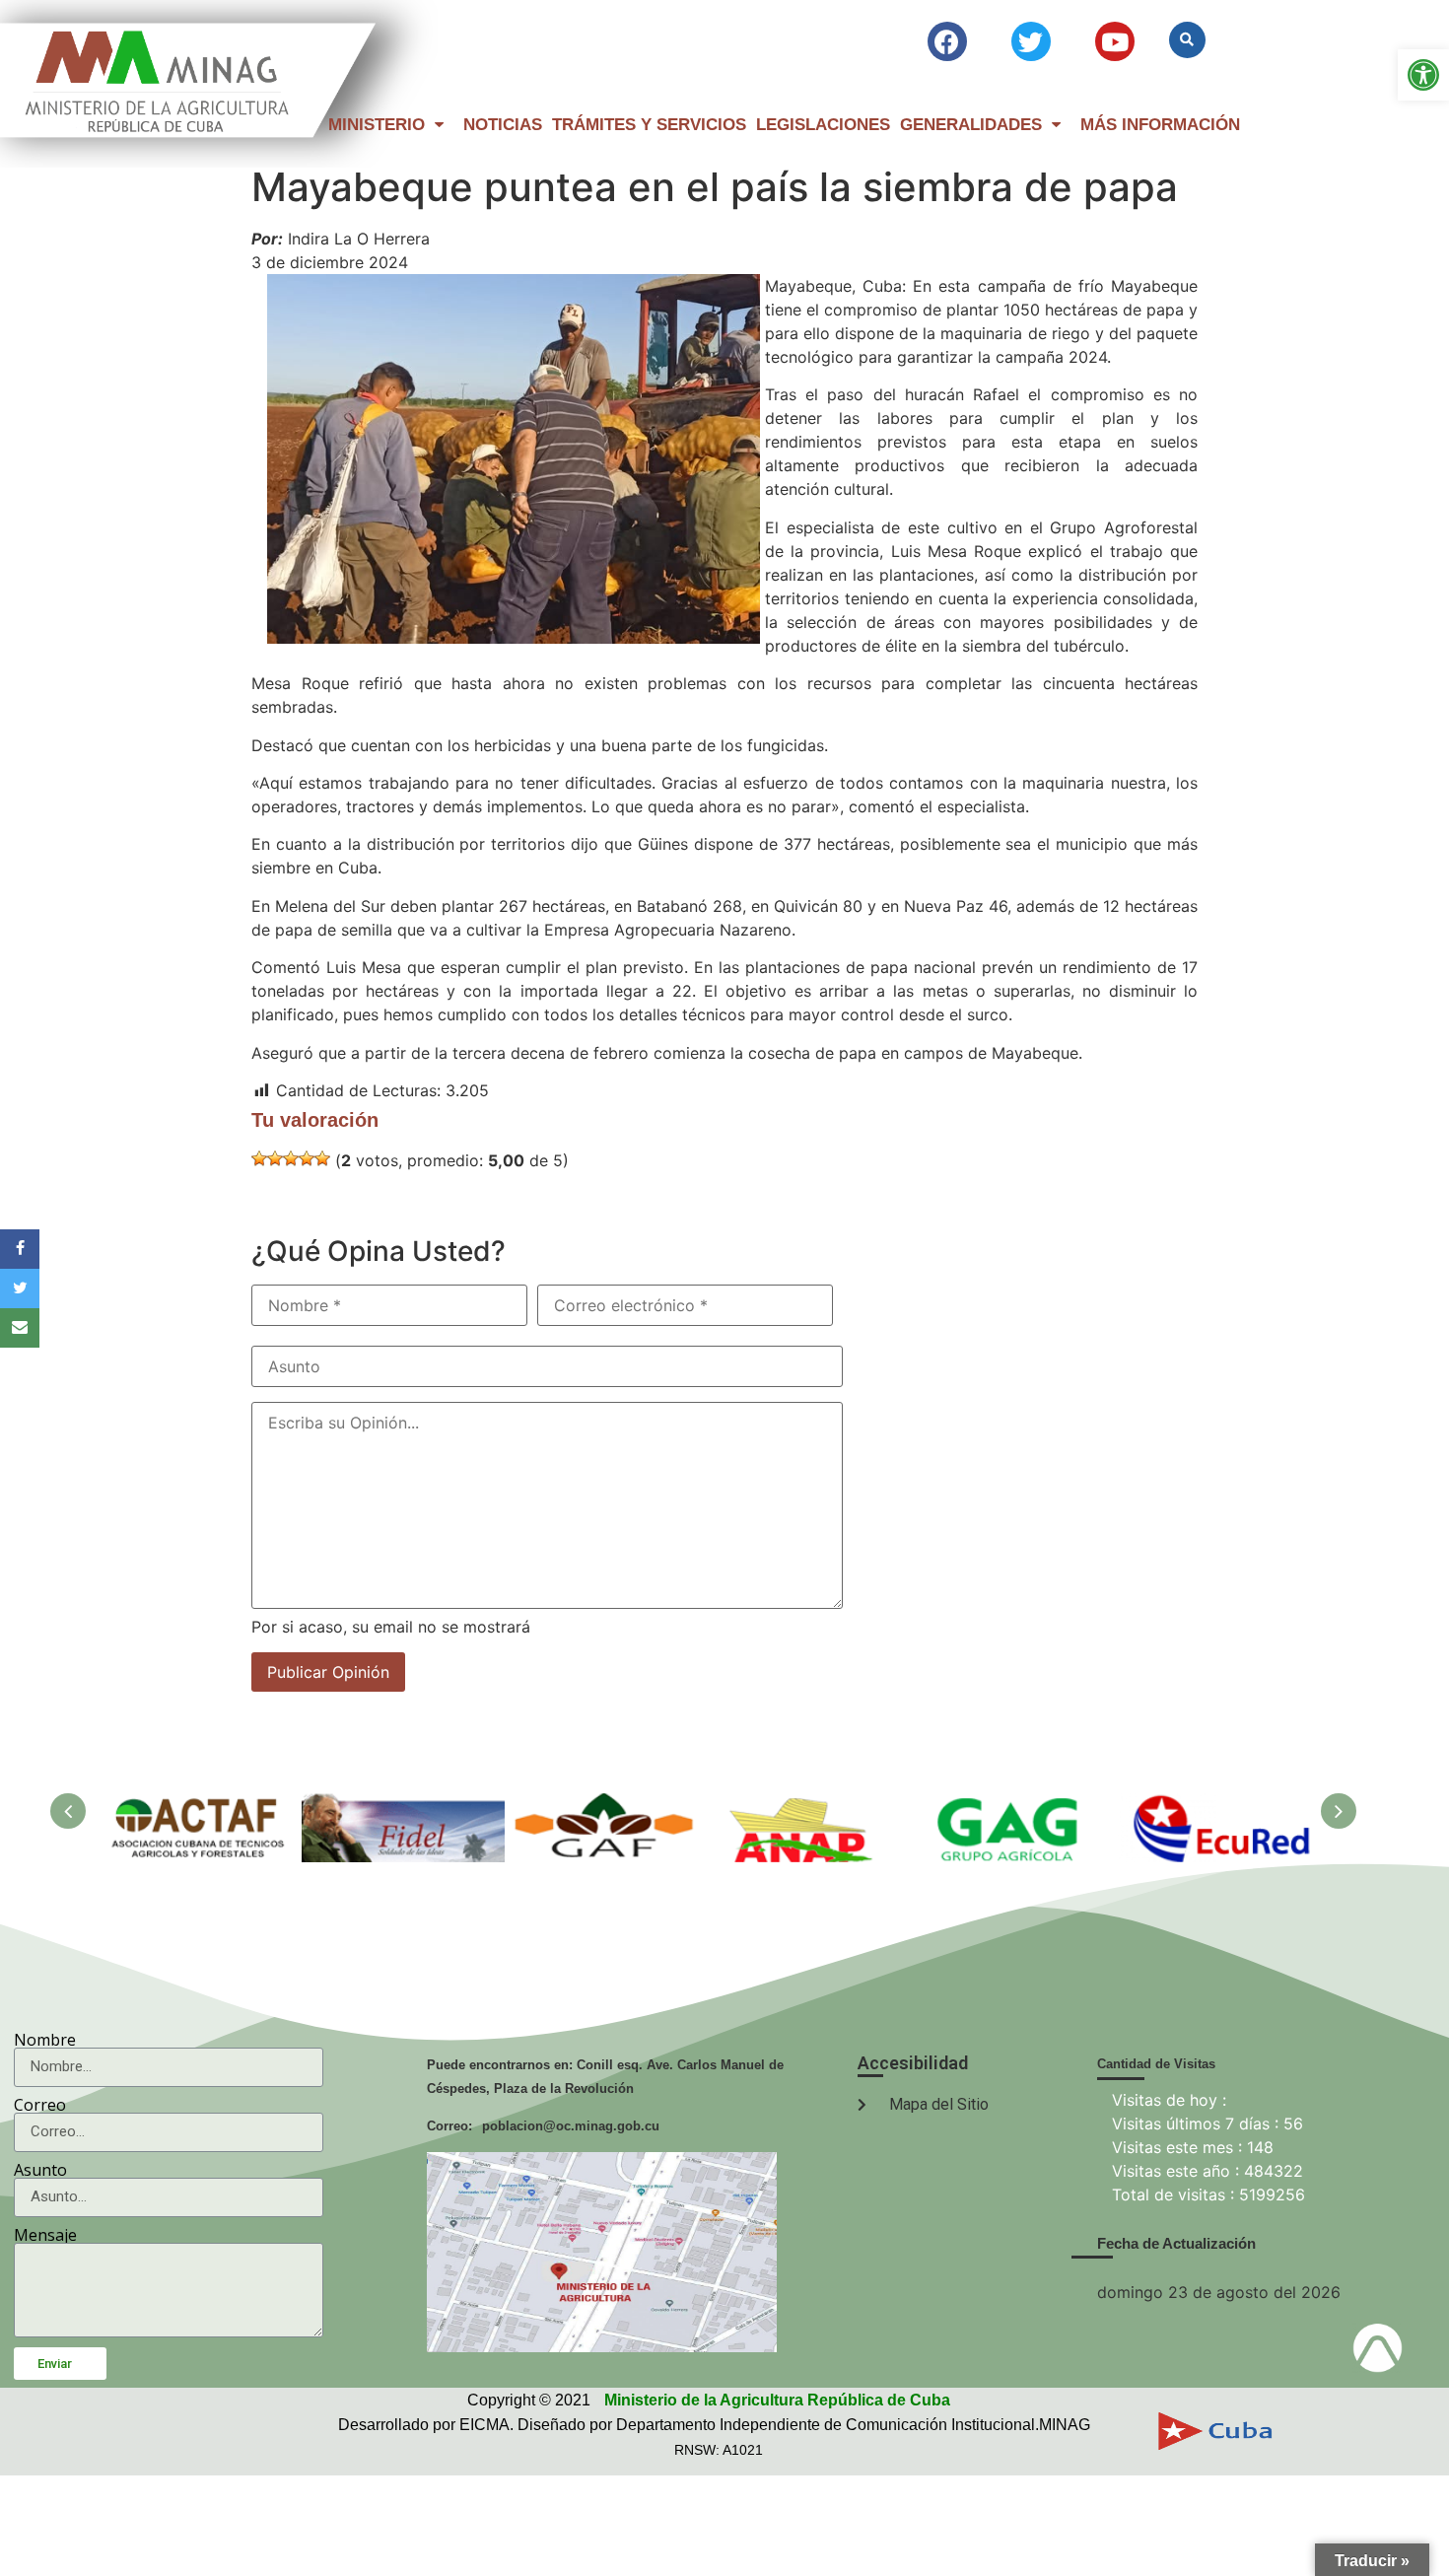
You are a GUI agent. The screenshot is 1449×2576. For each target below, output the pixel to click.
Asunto (40, 2170)
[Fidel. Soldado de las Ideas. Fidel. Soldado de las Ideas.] (403, 1805)
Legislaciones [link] (823, 125)
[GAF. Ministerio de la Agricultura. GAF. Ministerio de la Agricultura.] (606, 1805)
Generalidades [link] (971, 125)
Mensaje (45, 2235)
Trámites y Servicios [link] (649, 125)
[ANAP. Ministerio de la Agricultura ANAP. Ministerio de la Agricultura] (809, 1805)
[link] (1423, 75)
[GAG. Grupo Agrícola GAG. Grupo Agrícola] (1012, 1805)
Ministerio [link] (377, 125)
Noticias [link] (503, 125)
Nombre (45, 2040)
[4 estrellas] (307, 1158)
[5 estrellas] (322, 1158)
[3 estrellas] (291, 1158)
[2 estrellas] (275, 1158)
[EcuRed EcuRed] (1215, 1805)
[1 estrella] (259, 1158)
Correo (40, 2105)
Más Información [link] (1160, 125)
